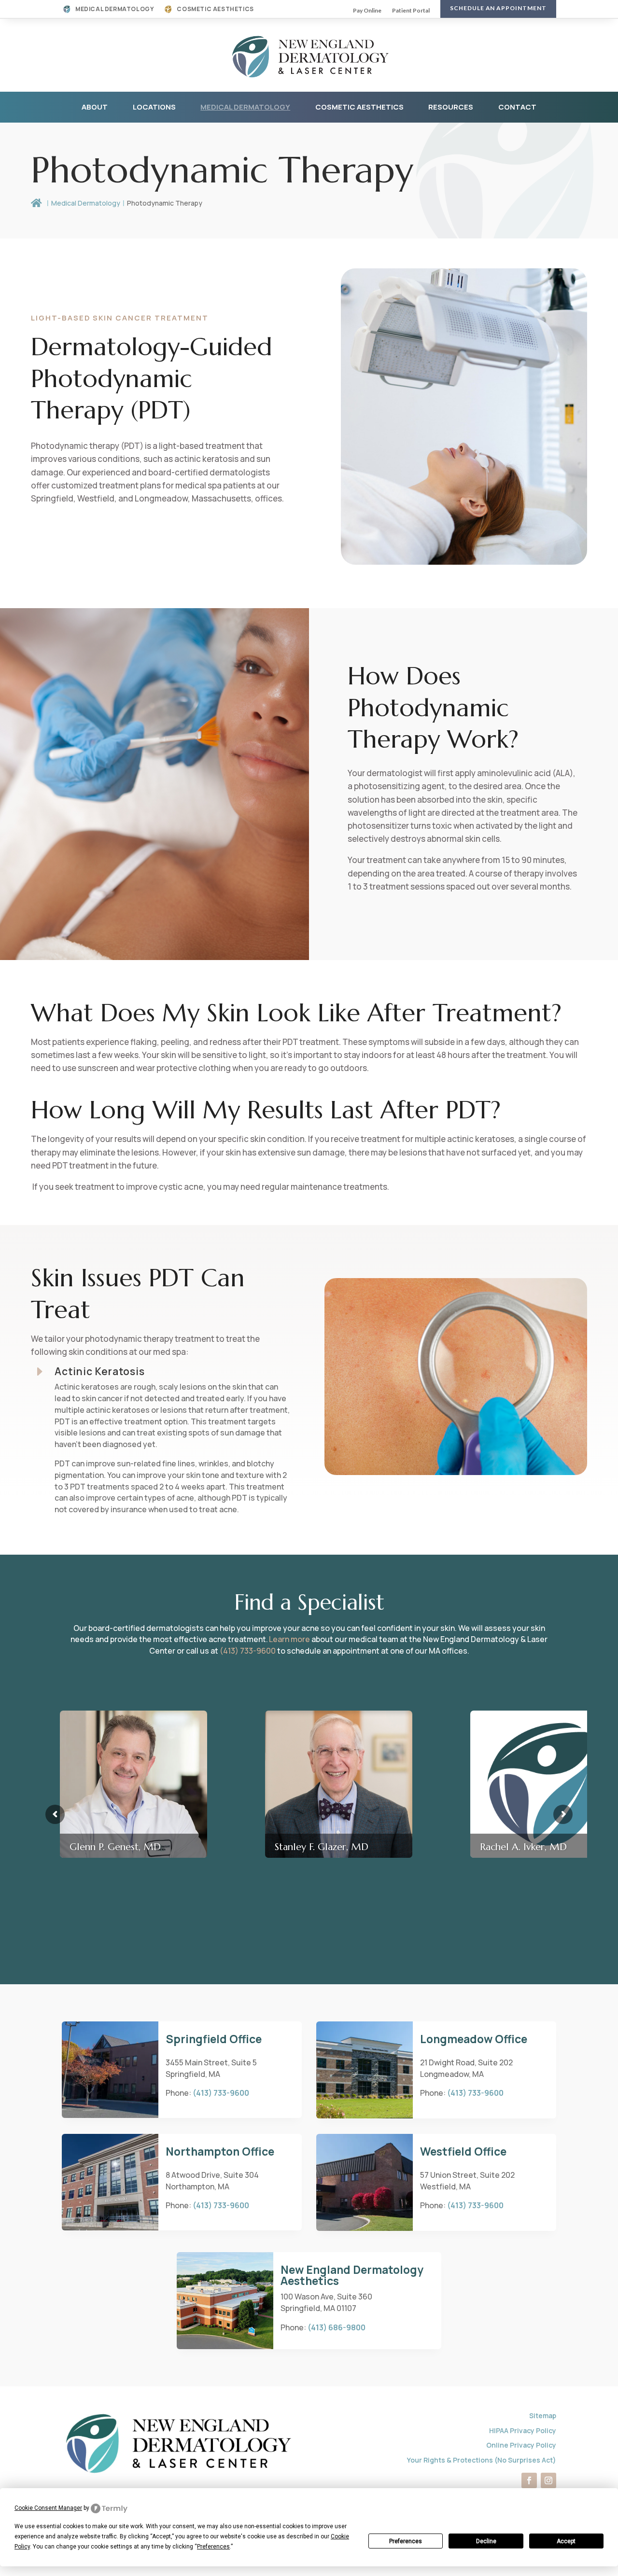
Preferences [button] (213, 2547)
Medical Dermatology (114, 9)
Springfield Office (214, 2039)
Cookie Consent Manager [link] (48, 2508)
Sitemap (543, 2416)
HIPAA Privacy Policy (523, 2430)
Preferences (406, 2541)
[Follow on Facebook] (529, 2480)
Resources (451, 107)
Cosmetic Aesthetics (215, 9)
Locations (154, 107)
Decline (486, 2541)
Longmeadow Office (474, 2039)
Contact (517, 107)
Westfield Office (463, 2151)
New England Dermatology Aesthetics (352, 2275)
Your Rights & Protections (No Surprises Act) (482, 2460)
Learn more (289, 1639)
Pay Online (367, 11)
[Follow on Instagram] (548, 2480)
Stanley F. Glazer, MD (322, 1847)
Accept (566, 2541)
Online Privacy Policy (521, 2445)
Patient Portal (411, 11)
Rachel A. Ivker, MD (523, 1847)
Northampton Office (220, 2151)
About (95, 107)
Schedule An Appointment (498, 8)
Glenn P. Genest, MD (115, 1847)
